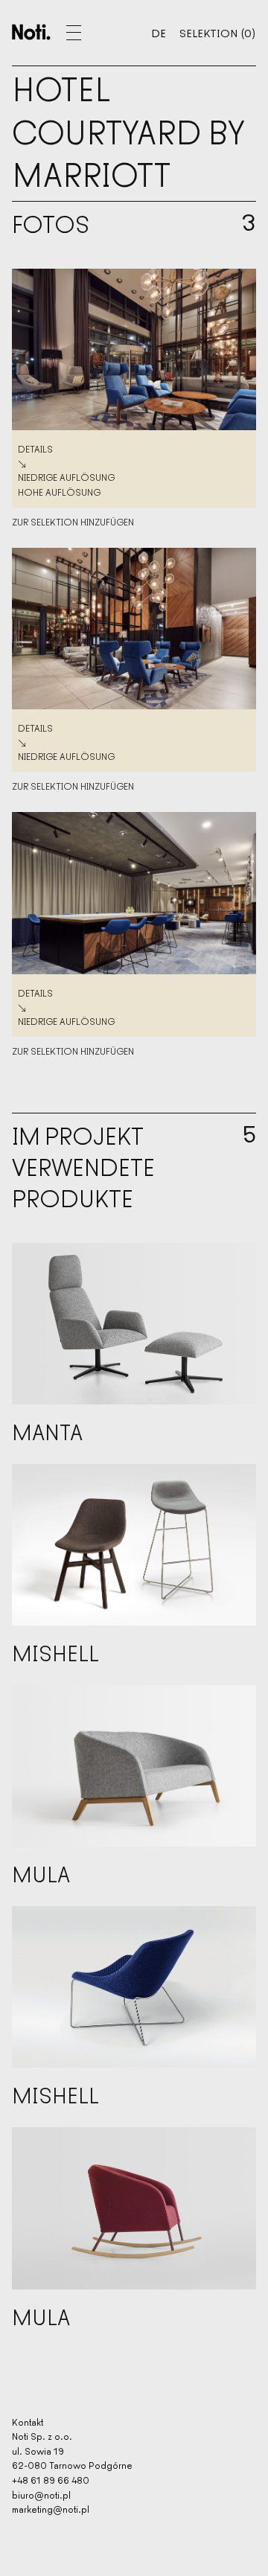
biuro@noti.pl (41, 2494)
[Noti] (31, 32)
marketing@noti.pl (51, 2509)
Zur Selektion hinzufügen (73, 522)
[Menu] (92, 33)
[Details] (134, 349)
